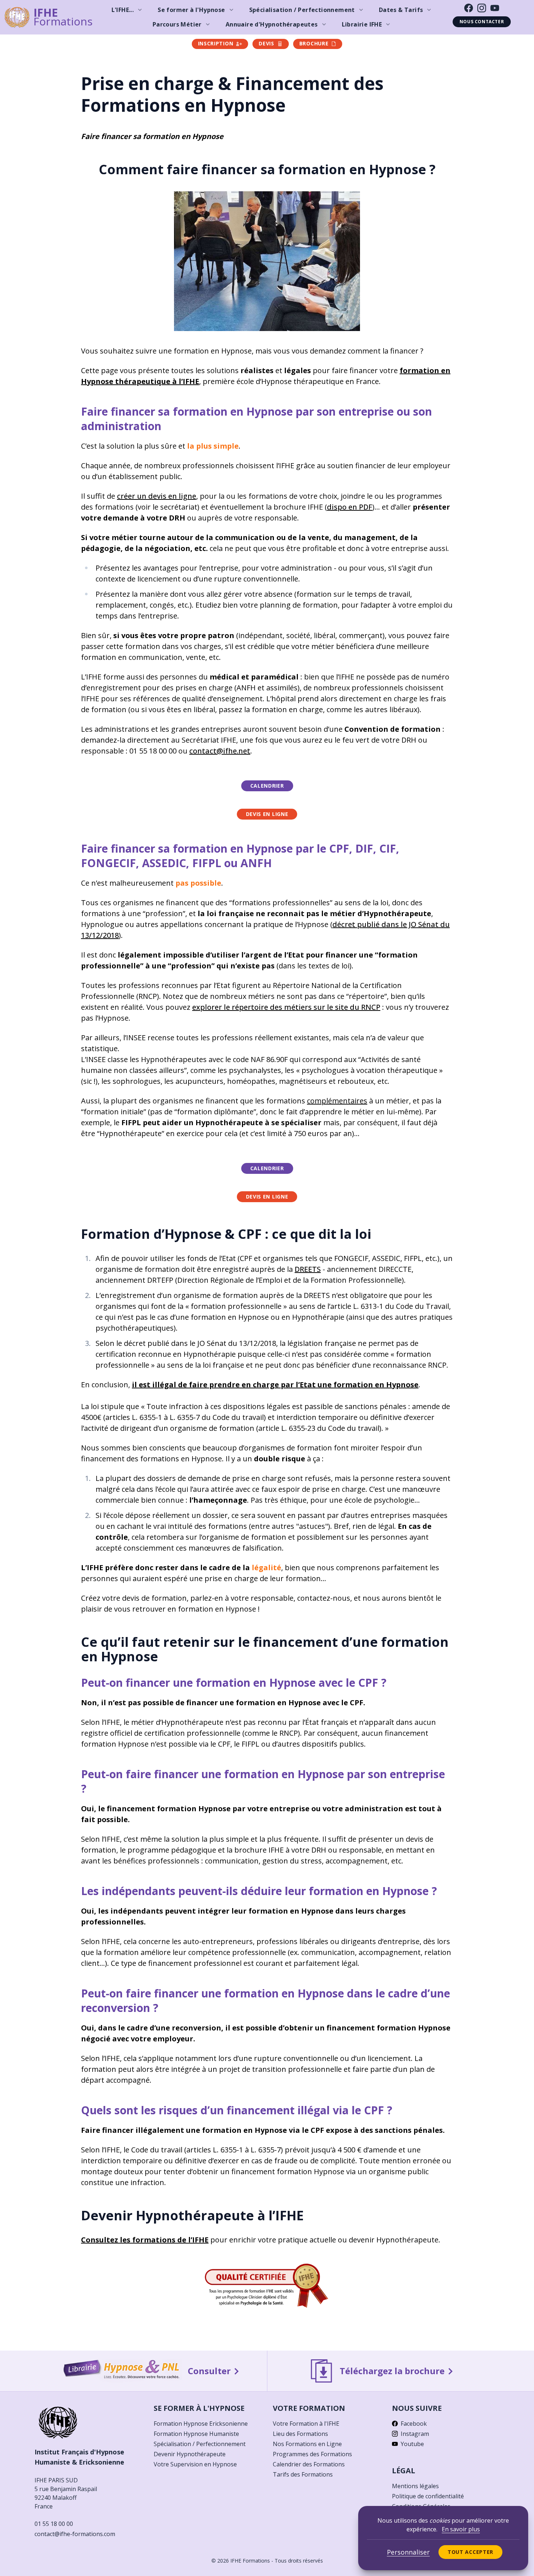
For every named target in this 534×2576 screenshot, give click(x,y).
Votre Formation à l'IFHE (306, 2424)
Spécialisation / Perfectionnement (200, 2444)
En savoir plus (461, 2529)
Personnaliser (408, 2552)
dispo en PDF (350, 507)
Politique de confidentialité (428, 2496)
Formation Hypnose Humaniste (196, 2434)
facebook (414, 2424)
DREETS (308, 1269)
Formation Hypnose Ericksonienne (201, 2424)
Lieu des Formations (300, 2434)
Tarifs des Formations (303, 2474)
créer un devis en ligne (157, 496)
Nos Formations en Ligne (307, 2444)
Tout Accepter (470, 2552)
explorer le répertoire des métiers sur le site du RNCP (286, 1007)
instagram (415, 2434)
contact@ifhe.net (220, 751)
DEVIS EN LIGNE (267, 814)
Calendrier (267, 786)
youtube (412, 2444)
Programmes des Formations (312, 2454)
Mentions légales (415, 2486)
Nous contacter (482, 22)
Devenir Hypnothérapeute (190, 2454)
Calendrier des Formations (309, 2464)
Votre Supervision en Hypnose (195, 2464)
